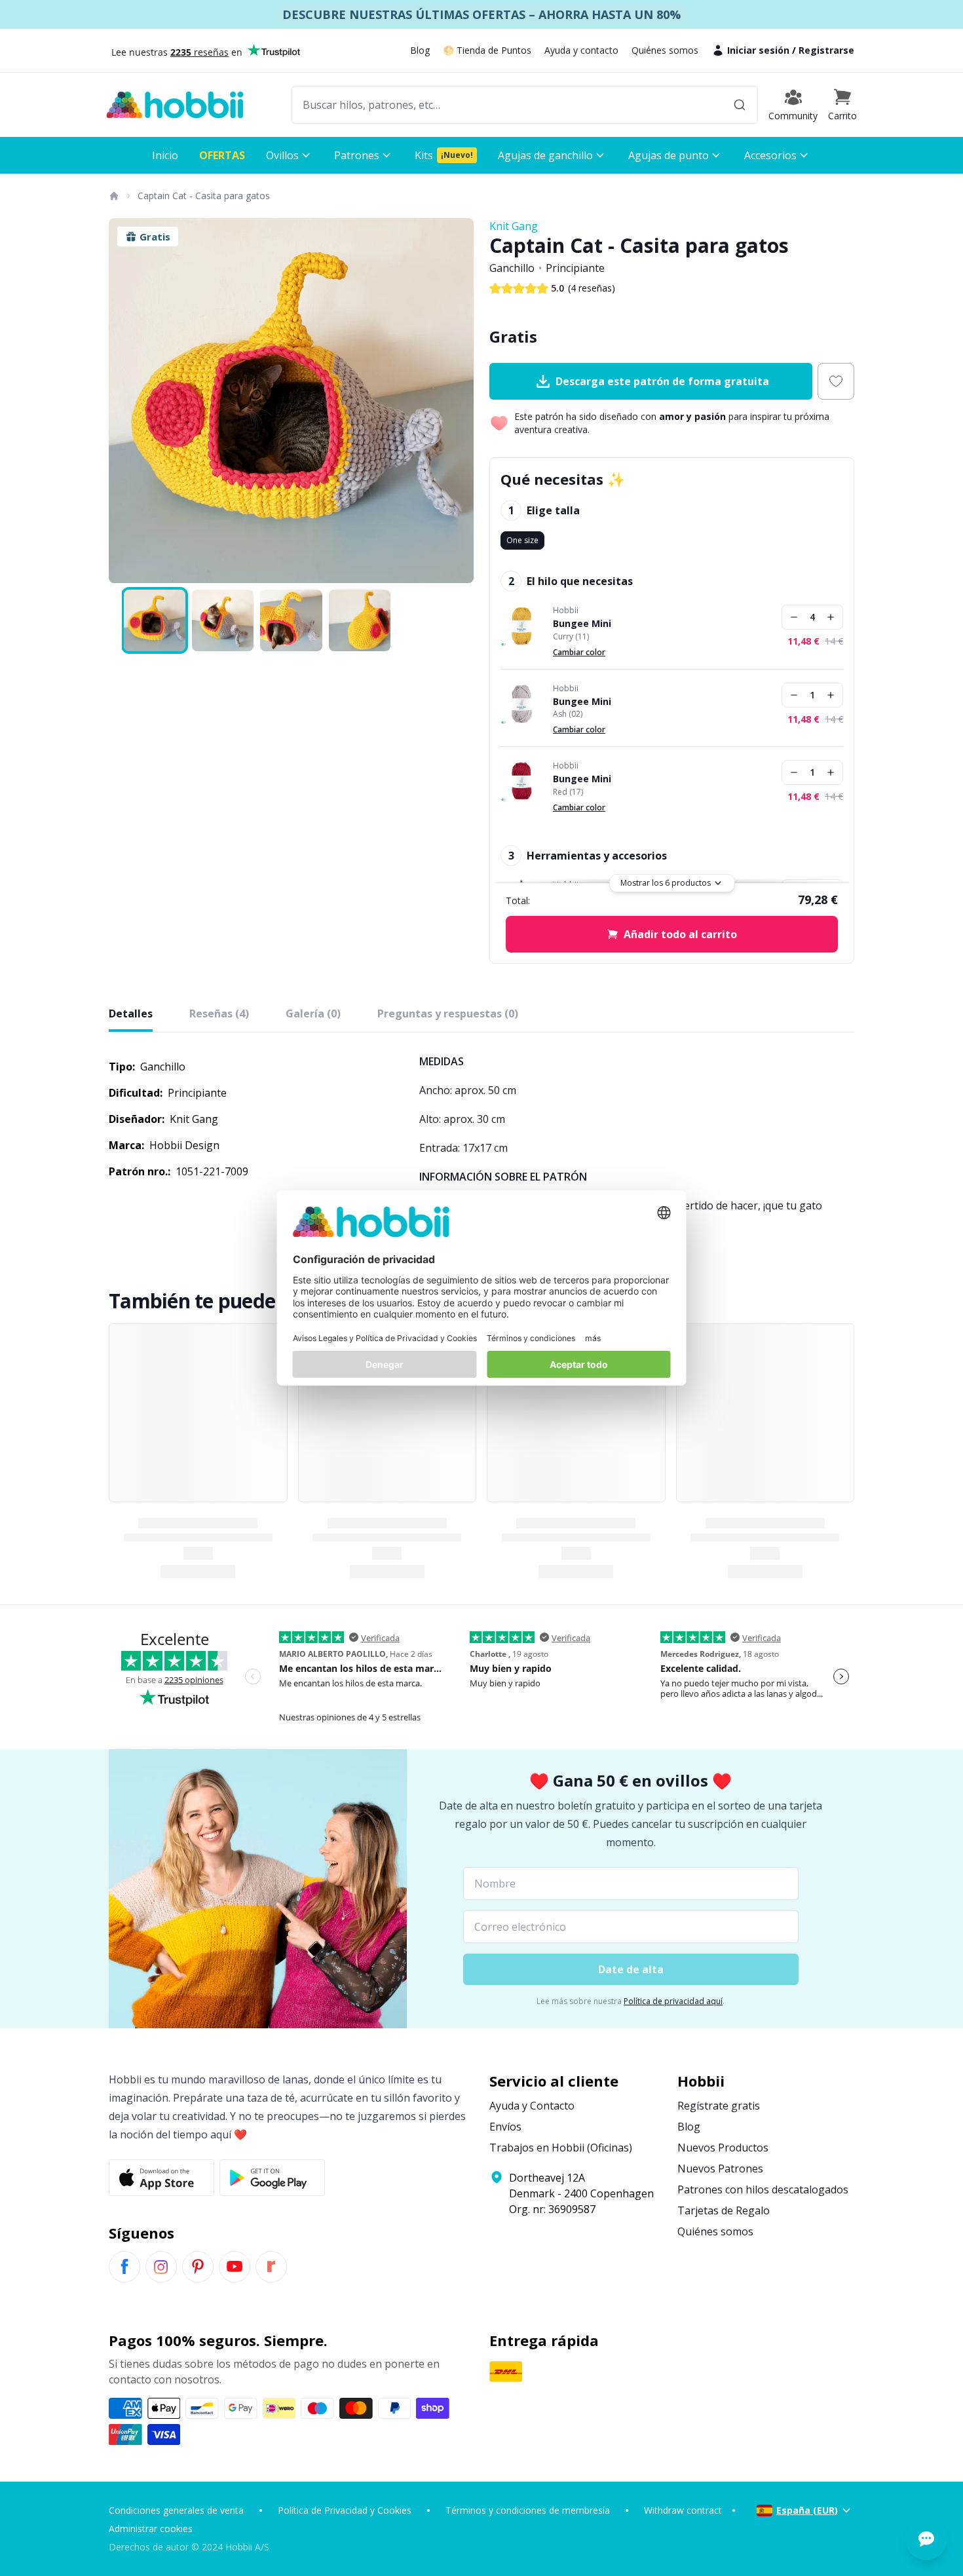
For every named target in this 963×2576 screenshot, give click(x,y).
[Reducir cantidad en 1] (794, 617)
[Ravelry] (271, 2267)
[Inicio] (113, 196)
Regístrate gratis (719, 2106)
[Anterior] (127, 401)
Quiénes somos (665, 50)
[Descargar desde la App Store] (161, 2178)
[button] (842, 105)
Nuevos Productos (723, 2148)
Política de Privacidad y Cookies (345, 2510)
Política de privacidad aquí (673, 2001)
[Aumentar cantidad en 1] (831, 617)
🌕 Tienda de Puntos (487, 50)
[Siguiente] (455, 401)
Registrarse (826, 50)
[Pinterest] (198, 2267)
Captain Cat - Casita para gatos (204, 196)
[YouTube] (235, 2267)
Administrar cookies (151, 2529)
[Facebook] (124, 2267)
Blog (420, 50)
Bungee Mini (582, 624)
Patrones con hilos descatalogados (763, 2189)
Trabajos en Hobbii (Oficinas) (561, 2148)
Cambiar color (579, 652)
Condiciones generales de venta (176, 2510)
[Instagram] (161, 2267)
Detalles (131, 1013)
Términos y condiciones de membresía (528, 2510)
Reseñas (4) (219, 1013)
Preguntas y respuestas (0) (448, 1013)
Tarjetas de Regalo (724, 2210)
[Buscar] (740, 105)
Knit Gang (514, 226)
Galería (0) (313, 1013)
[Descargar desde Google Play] (272, 2178)
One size (522, 540)
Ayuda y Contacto (532, 2106)
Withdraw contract (683, 2510)
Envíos (505, 2127)
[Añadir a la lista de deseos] (836, 381)
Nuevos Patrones (720, 2169)
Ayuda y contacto (581, 50)
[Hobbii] (175, 105)
